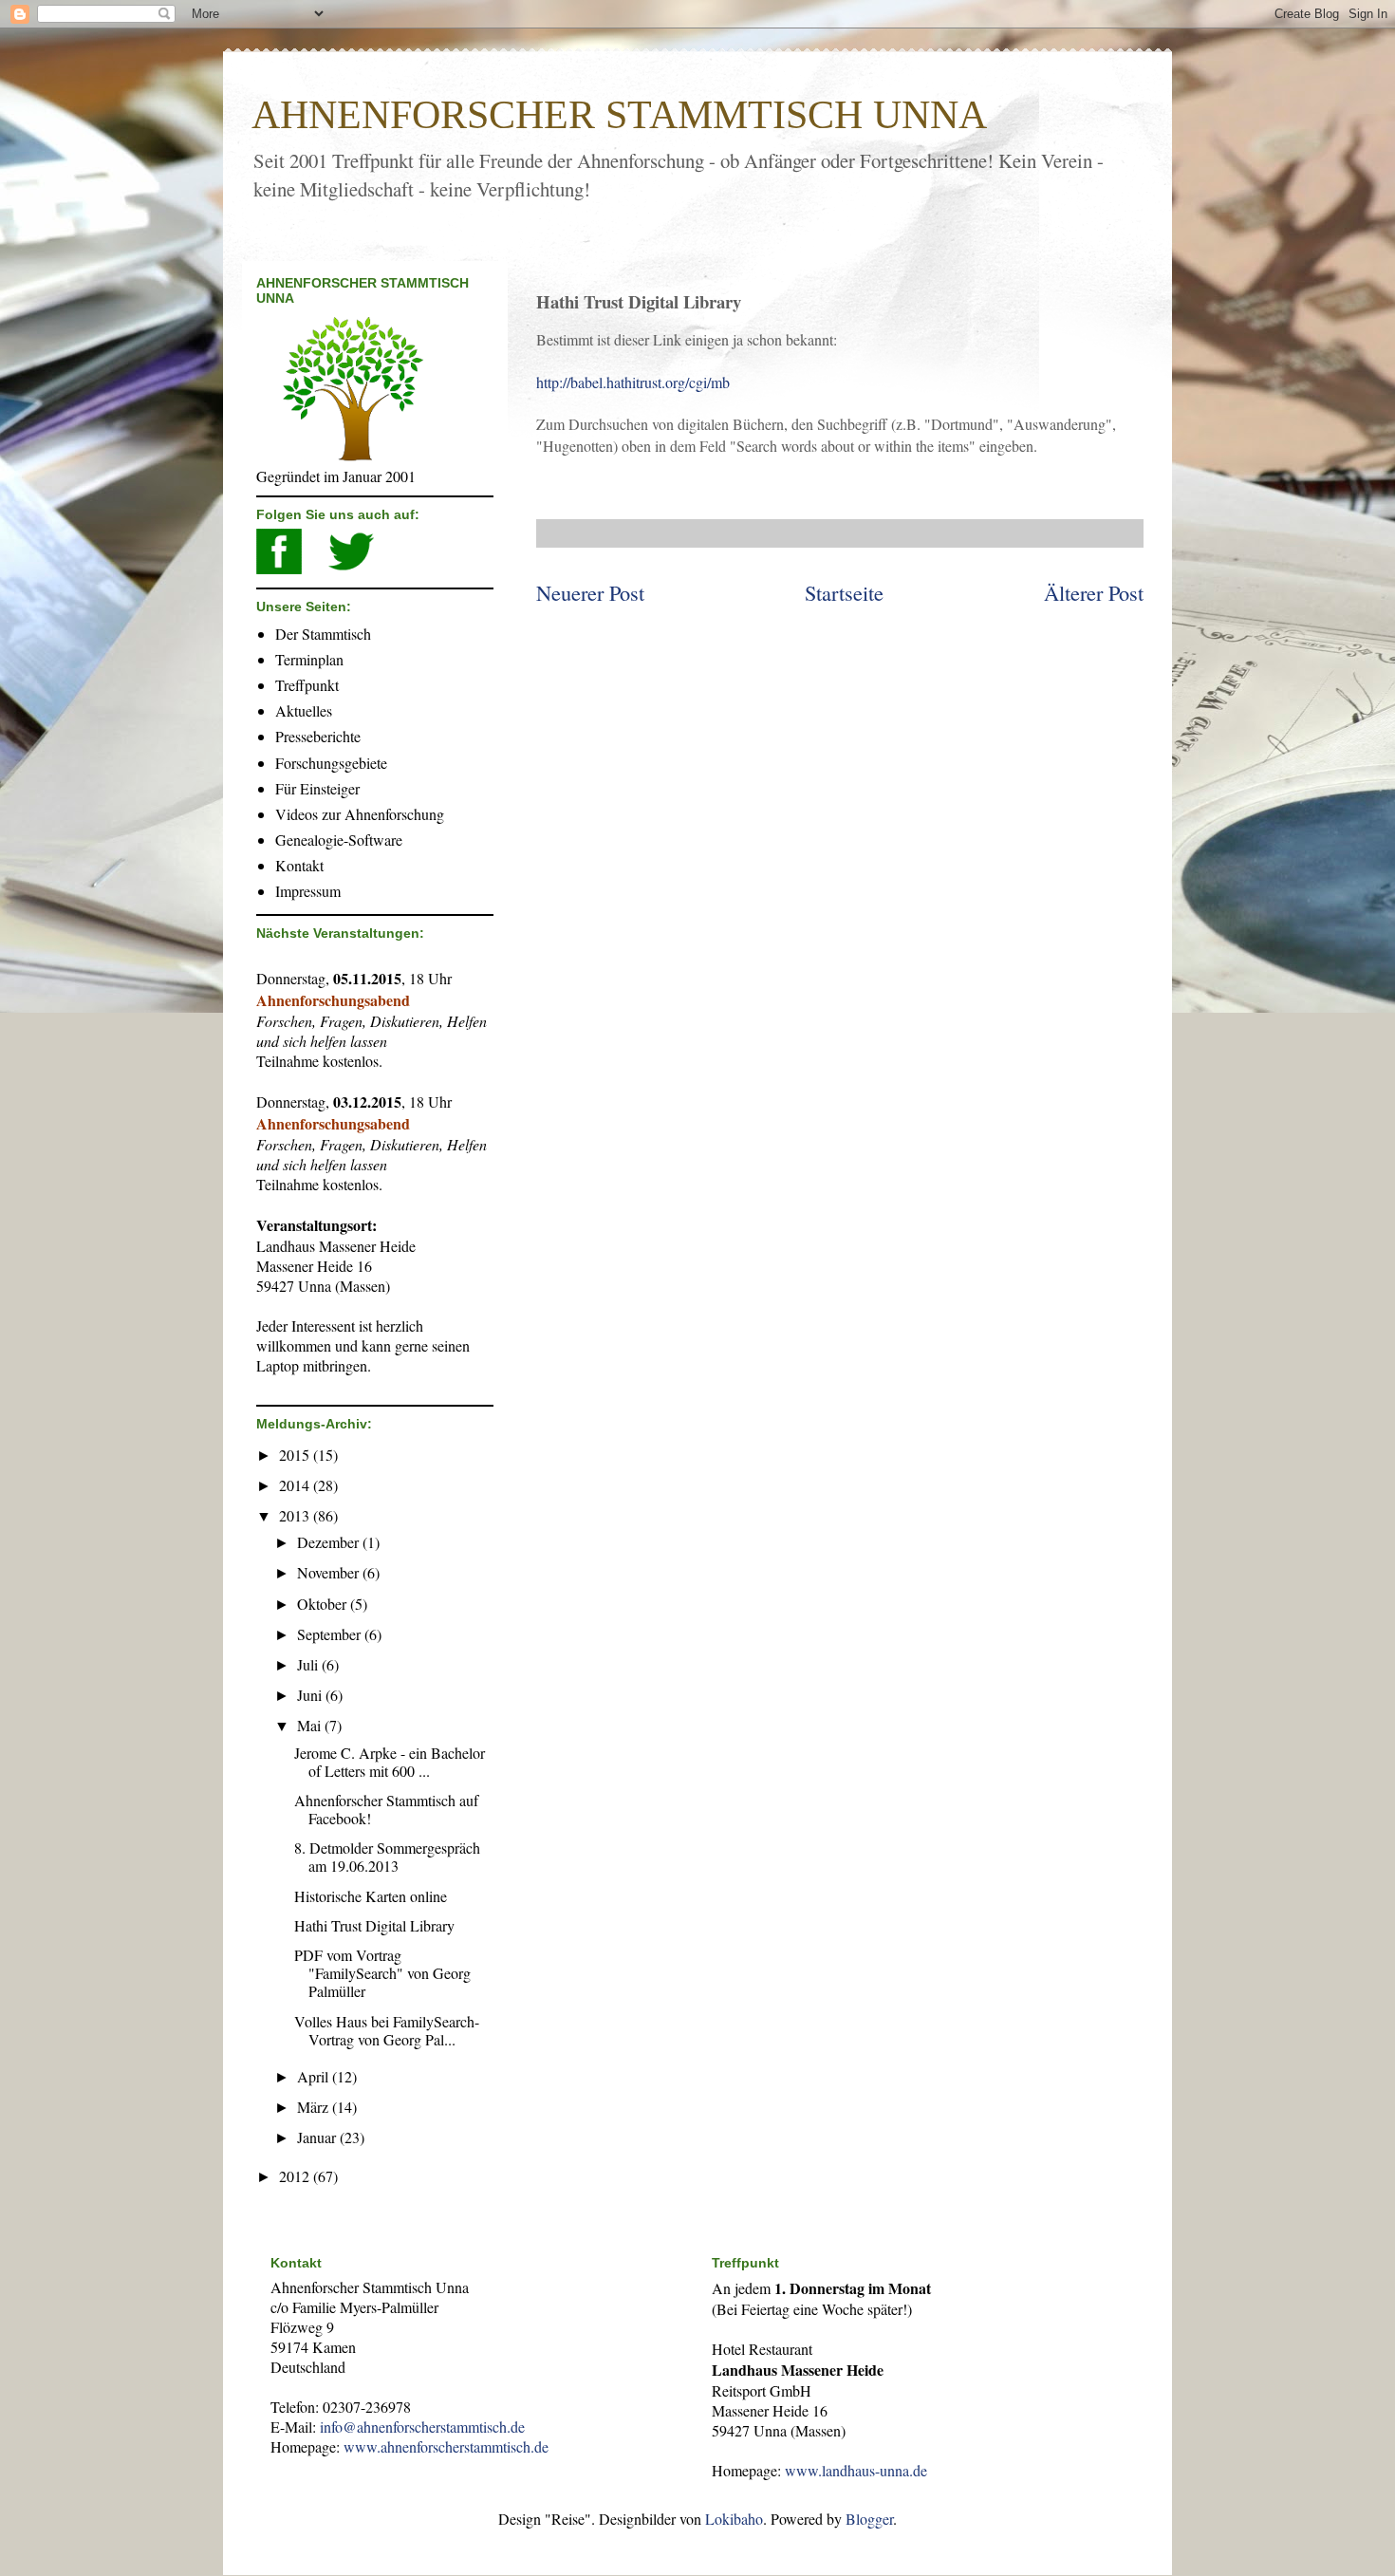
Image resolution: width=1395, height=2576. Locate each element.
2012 (296, 2176)
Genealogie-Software (339, 840)
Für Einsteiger (317, 788)
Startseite (844, 592)
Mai (311, 1725)
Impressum (308, 891)
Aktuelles (304, 710)
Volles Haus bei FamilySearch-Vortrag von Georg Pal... (387, 2030)
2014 (296, 1485)
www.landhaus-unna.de (856, 2470)
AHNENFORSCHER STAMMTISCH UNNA (619, 115)
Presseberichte (318, 736)
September (331, 1634)
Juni (311, 1695)
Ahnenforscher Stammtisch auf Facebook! (386, 1809)
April (315, 2076)
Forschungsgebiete (331, 763)
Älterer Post (1094, 592)
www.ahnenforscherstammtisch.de (446, 2446)
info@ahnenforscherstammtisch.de (422, 2427)
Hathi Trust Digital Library (374, 1925)
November (330, 1572)
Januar (318, 2137)
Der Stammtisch (323, 634)
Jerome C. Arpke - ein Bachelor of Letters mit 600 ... (390, 1762)
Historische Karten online (371, 1896)
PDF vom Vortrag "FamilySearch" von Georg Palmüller (382, 1973)
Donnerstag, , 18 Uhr (354, 978)
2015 (296, 1455)
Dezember (330, 1542)
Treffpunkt (307, 685)
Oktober (324, 1604)
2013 (296, 1515)
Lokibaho (734, 2519)
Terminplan (309, 659)
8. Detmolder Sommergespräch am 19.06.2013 (387, 1857)
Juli (309, 1664)
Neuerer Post (590, 592)
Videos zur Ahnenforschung (360, 814)
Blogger (869, 2519)
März (315, 2107)
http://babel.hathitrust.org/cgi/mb (633, 382)
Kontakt (299, 865)
